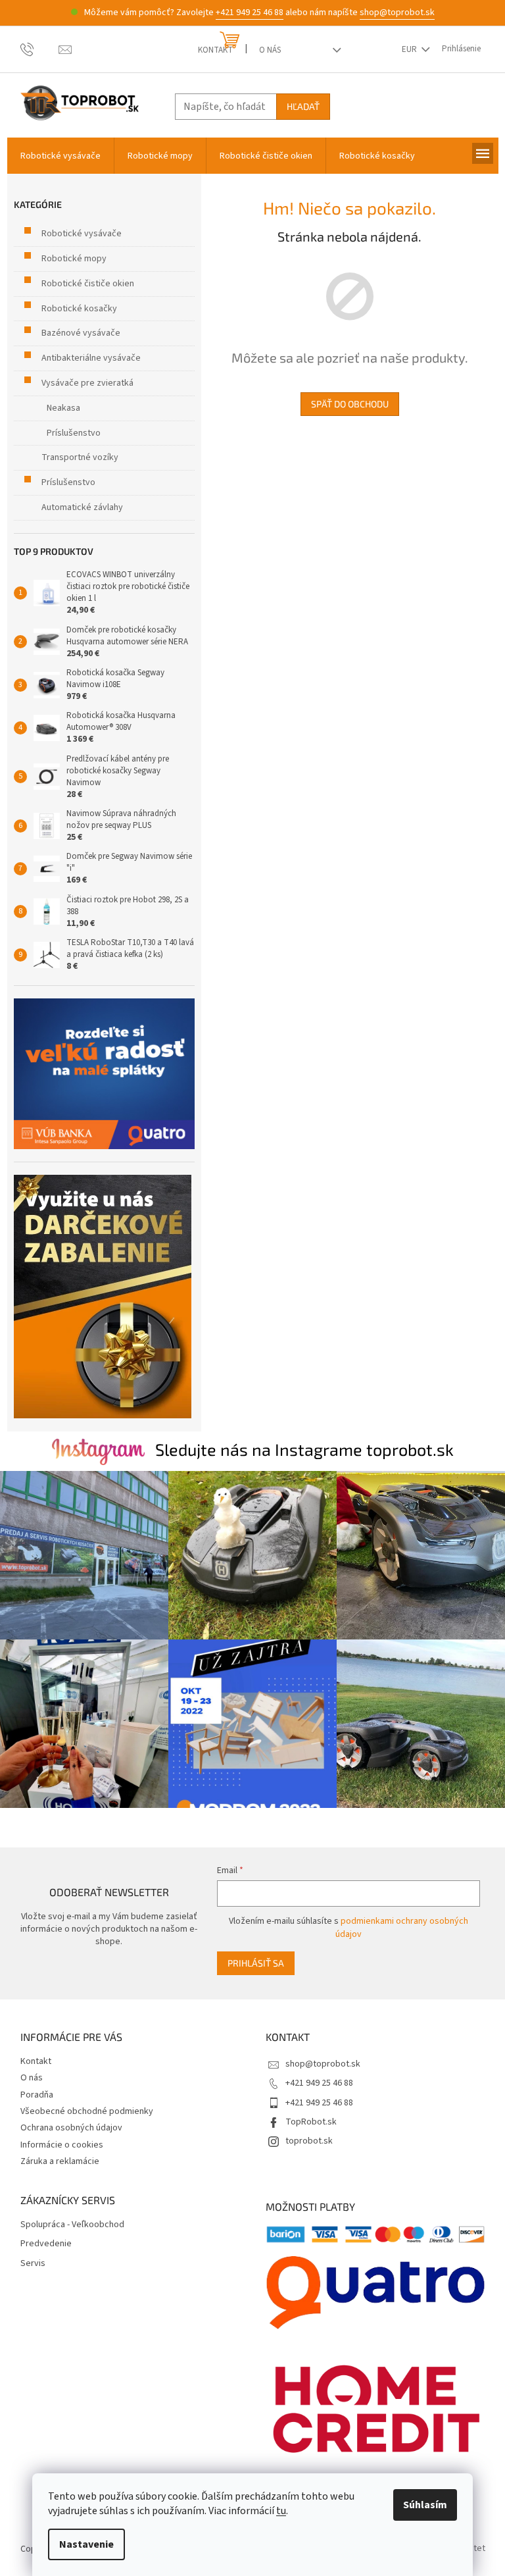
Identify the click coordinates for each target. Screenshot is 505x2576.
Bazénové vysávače (81, 333)
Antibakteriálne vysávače (91, 358)
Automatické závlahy (82, 507)
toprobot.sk (309, 2141)
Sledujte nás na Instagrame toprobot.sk (304, 1449)
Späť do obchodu (350, 404)
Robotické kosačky (79, 309)
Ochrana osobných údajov (71, 2128)
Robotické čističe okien (88, 284)
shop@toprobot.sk (397, 13)
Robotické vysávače (82, 234)
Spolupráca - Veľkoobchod (72, 2225)
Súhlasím (425, 2505)
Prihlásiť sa (256, 1963)
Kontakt (215, 50)
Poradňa (37, 2095)
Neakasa (63, 408)
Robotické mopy (74, 259)
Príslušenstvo (74, 433)
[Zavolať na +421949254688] (40, 49)
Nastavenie (86, 2544)
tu (281, 2511)
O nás (270, 50)
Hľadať (303, 106)
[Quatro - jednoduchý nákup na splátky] (104, 1074)
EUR (410, 49)
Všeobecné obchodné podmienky (87, 2111)
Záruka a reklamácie (60, 2161)
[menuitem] (60, 156)
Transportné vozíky (80, 457)
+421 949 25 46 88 (250, 13)
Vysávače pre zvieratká (87, 383)
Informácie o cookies (62, 2145)
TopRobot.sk (311, 2122)
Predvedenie (46, 2244)
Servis (33, 2264)
